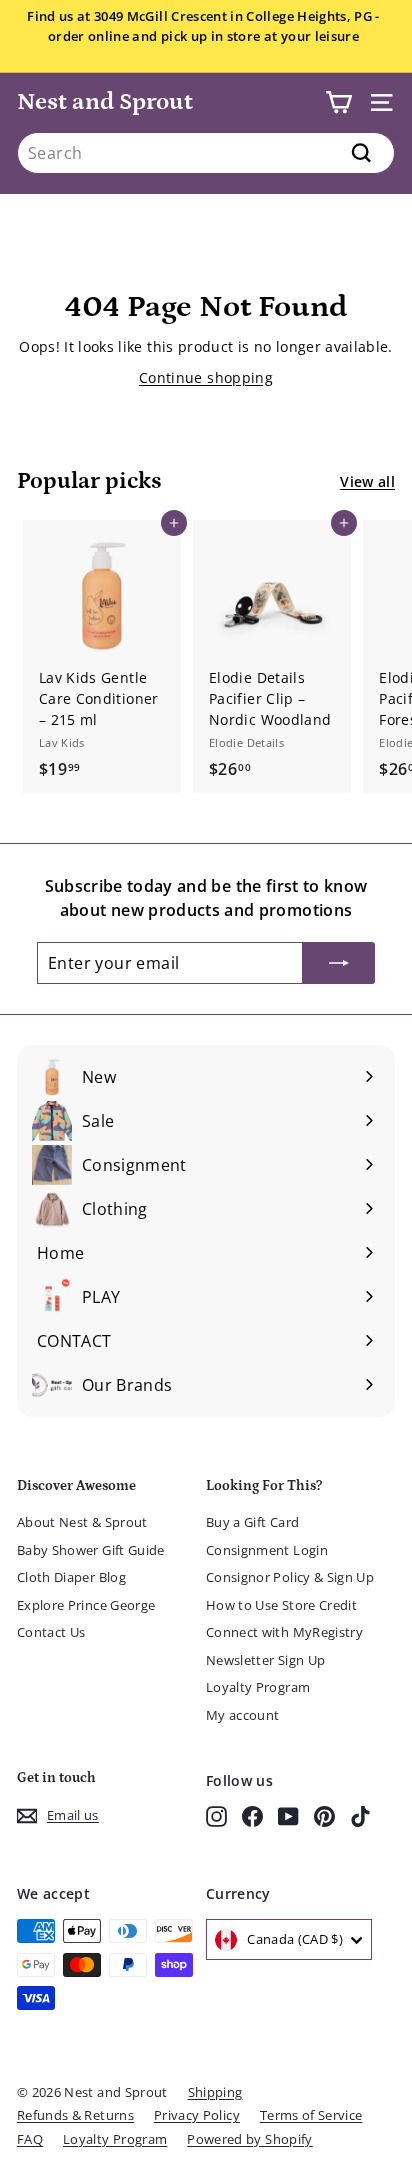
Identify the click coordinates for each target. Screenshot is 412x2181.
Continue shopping (206, 377)
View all (367, 481)
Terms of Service (311, 2115)
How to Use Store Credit (281, 1605)
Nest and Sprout (105, 101)
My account (243, 1715)
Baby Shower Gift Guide (91, 1550)
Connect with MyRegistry (284, 1632)
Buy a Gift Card (252, 1522)
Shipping (215, 2092)
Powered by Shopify (249, 2139)
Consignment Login (267, 1550)
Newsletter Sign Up (265, 1660)
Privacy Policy (197, 2115)
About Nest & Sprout (82, 1522)
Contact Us (51, 1632)
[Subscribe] (339, 963)
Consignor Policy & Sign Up (290, 1577)
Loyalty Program (258, 1687)
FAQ (30, 2139)
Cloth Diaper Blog (71, 1577)
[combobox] (206, 153)
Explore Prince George (86, 1605)
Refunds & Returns (75, 2115)
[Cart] (338, 102)
